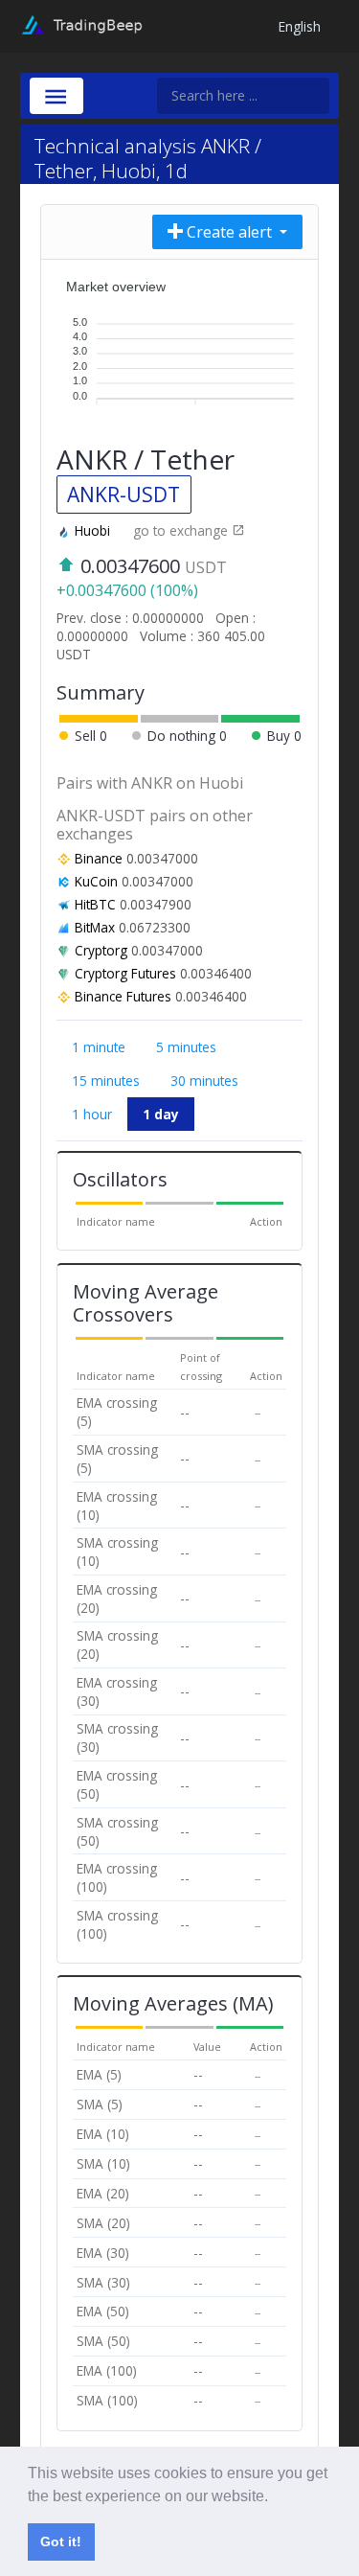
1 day (161, 1114)
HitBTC (95, 904)
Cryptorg (101, 950)
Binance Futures (123, 996)
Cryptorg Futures (125, 973)
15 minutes (106, 1081)
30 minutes (204, 1081)
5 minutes (186, 1047)
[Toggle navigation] (56, 96)
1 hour (92, 1114)
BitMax (95, 927)
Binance (99, 858)
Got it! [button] (61, 2541)
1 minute (99, 1047)
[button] (275, 2497)
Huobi (92, 530)
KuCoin (96, 881)
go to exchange (182, 530)
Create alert (229, 232)
